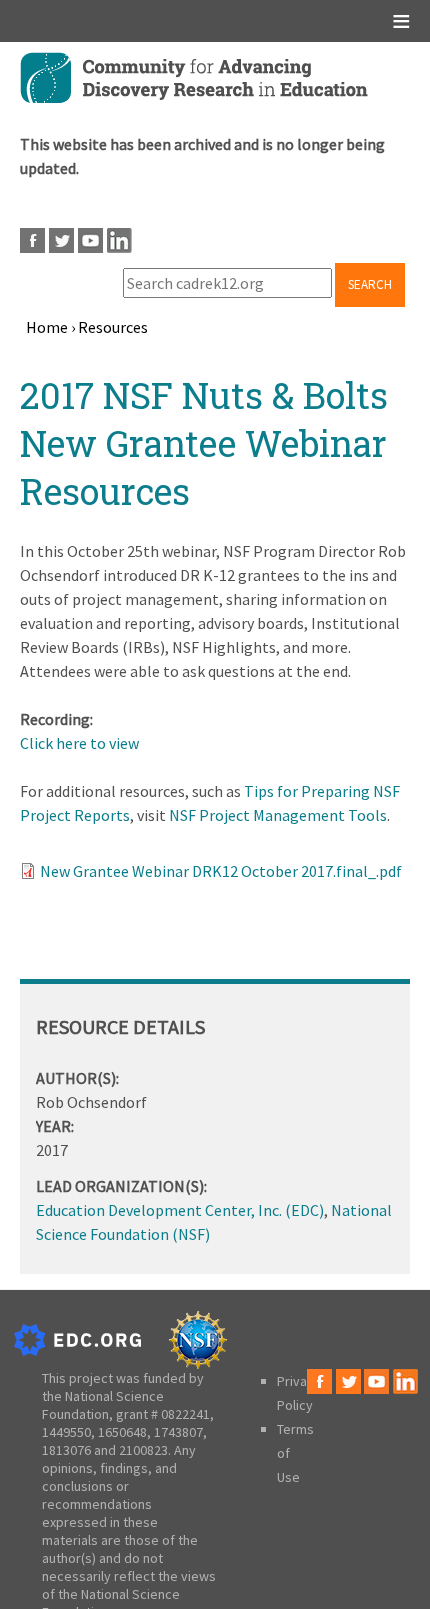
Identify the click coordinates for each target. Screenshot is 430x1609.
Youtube (90, 240)
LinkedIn (119, 240)
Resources (113, 327)
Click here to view (79, 743)
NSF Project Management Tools (278, 815)
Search (370, 284)
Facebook (32, 240)
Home (47, 327)
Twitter (61, 240)
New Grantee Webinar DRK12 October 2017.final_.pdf (221, 871)
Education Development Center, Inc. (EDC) (180, 1210)
